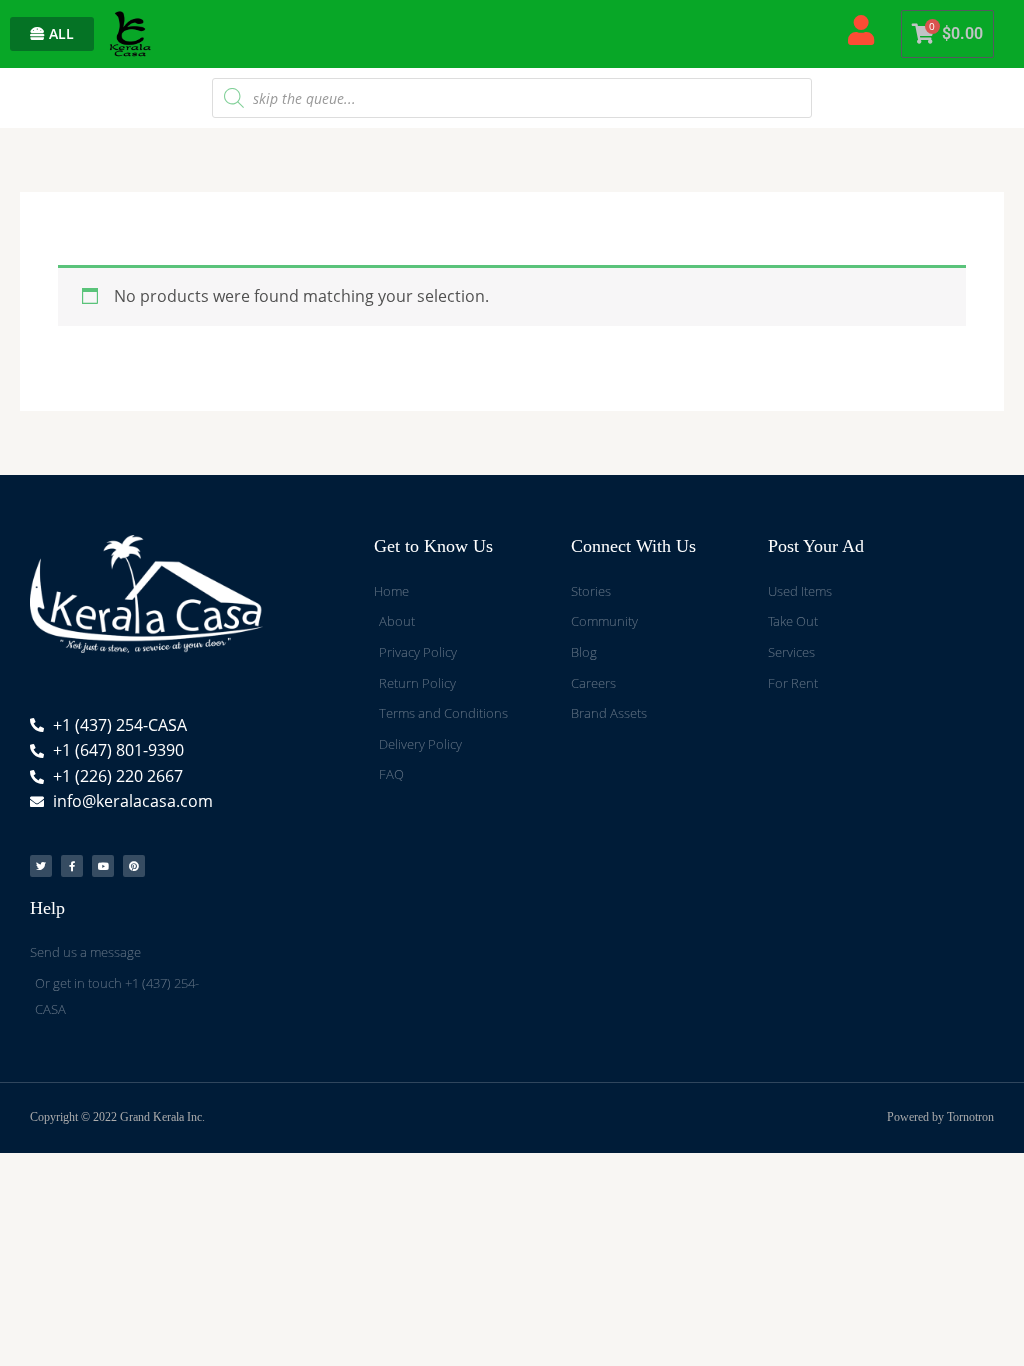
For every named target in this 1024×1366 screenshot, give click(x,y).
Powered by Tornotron (940, 1117)
